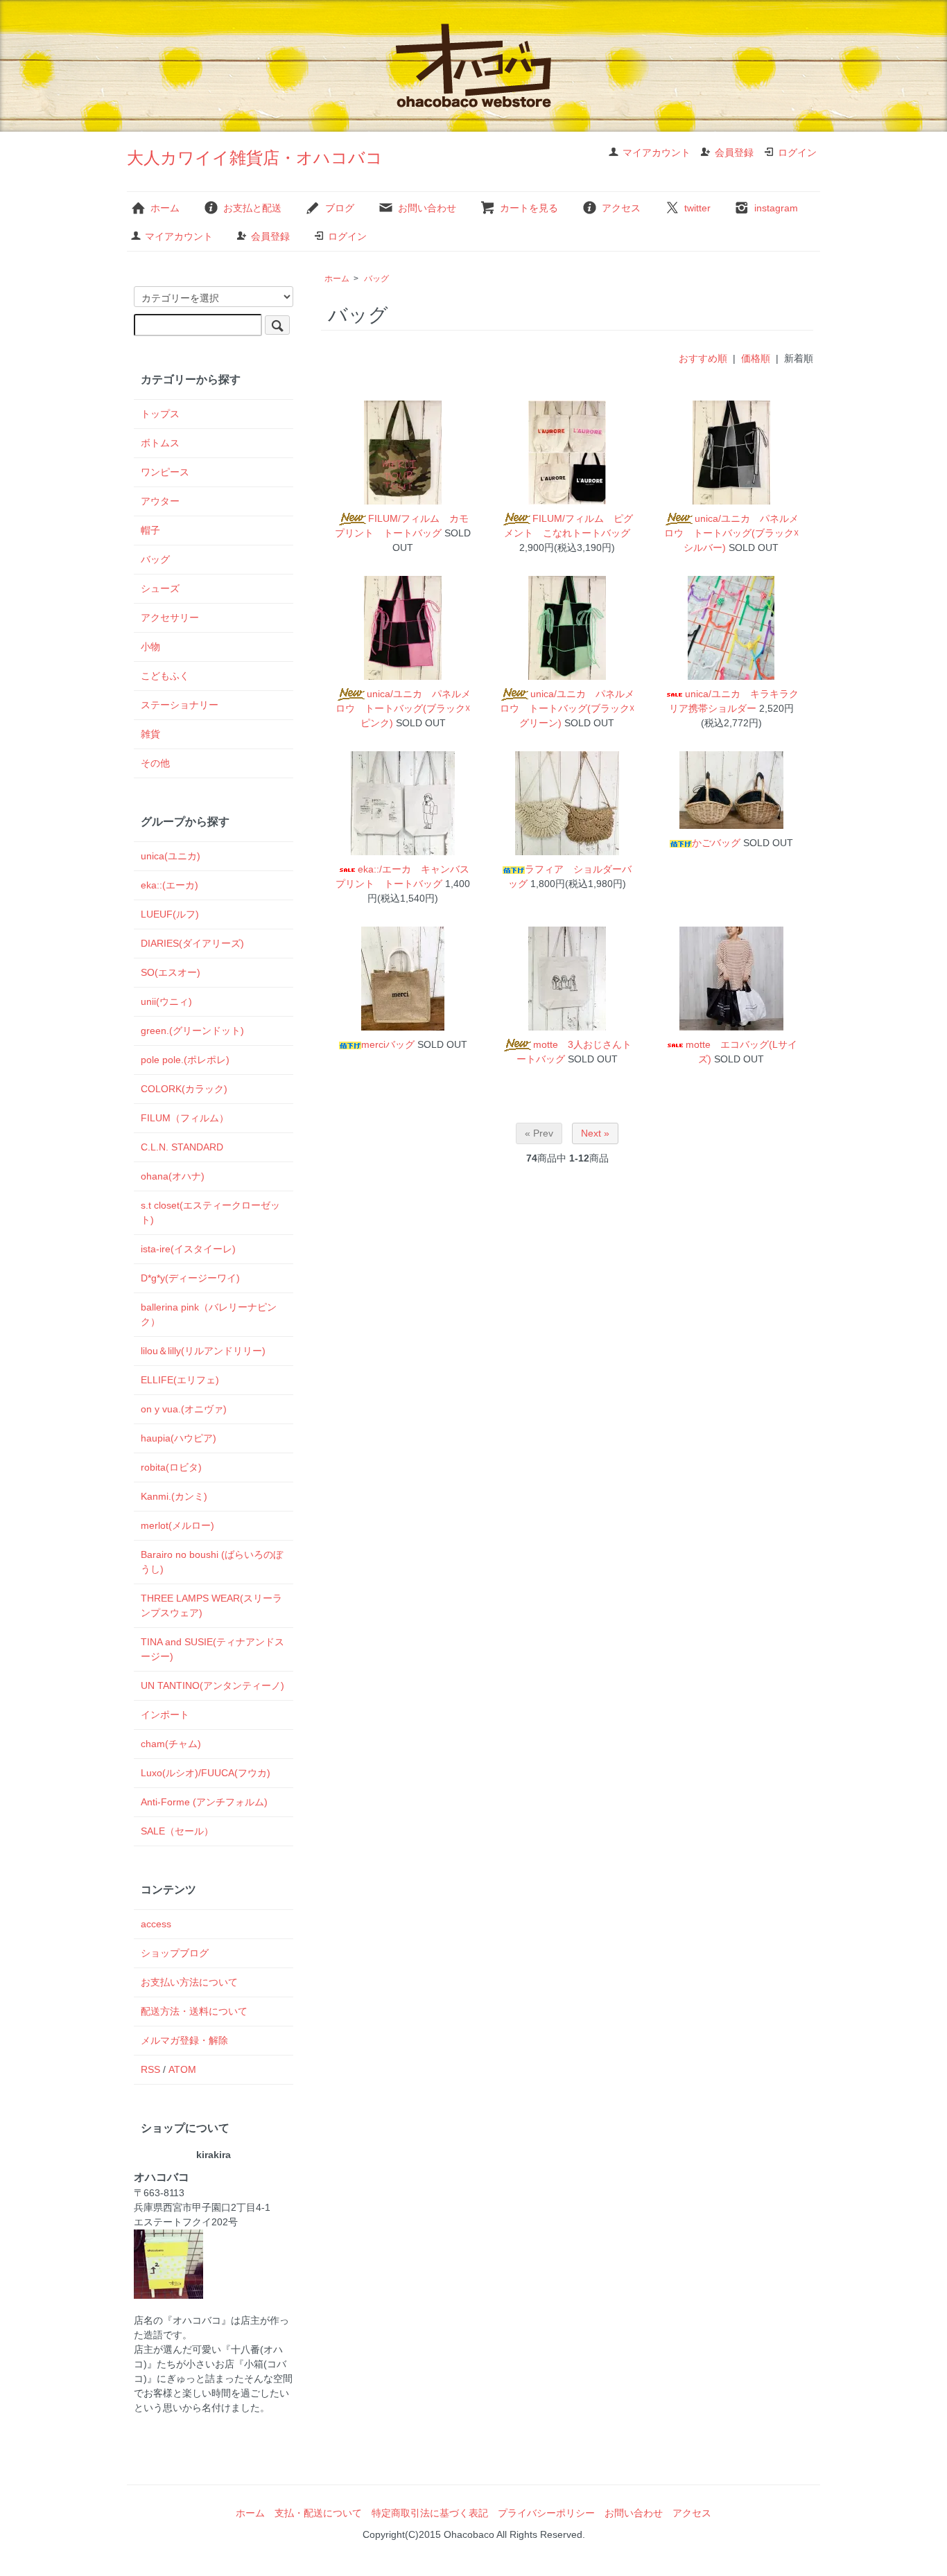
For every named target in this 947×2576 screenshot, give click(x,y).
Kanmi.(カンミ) (174, 1496)
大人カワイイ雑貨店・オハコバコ (255, 158)
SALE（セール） (177, 1831)
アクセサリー (170, 617)
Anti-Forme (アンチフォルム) (204, 1802)
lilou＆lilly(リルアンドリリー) (203, 1351)
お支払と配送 (252, 208)
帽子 (150, 530)
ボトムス (160, 443)
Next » (595, 1133)
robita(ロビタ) (171, 1467)
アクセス (621, 208)
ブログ (340, 208)
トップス (160, 414)
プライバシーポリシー (546, 2513)
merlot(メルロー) (177, 1525)
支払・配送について (318, 2513)
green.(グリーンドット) (192, 1031)
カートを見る (529, 208)
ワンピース (165, 472)
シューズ (160, 588)
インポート (165, 1715)
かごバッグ (716, 843)
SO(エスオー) (171, 972)
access (156, 1924)
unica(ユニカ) (171, 856)
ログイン (797, 152)
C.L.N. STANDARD (182, 1147)
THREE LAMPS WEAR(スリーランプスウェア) (211, 1605)
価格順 (756, 358)
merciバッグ (388, 1044)
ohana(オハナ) (173, 1176)
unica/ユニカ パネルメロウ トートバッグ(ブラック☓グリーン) (567, 708)
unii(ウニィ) (166, 1001)
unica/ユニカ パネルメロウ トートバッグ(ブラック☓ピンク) (403, 708)
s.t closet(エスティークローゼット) (210, 1212)
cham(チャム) (171, 1744)
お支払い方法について (189, 1982)
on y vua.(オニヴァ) (184, 1409)
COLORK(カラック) (184, 1089)
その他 (155, 763)
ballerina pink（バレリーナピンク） (209, 1314)
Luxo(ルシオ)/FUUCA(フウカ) (206, 1773)
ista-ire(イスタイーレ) (188, 1249)
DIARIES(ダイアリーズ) (192, 943)
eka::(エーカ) (170, 885)
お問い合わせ (427, 208)
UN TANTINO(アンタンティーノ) (212, 1685)
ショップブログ (175, 1953)
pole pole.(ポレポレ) (185, 1060)
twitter (697, 208)
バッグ (376, 279)
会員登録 (734, 152)
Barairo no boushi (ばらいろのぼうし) (212, 1562)
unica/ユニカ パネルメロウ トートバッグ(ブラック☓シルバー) (731, 533)
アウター (160, 501)
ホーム (165, 208)
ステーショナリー (180, 705)
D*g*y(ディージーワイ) (190, 1278)
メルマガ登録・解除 (184, 2040)
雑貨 (150, 734)
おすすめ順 (703, 358)
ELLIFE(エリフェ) (180, 1380)
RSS (150, 2069)
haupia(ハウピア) (179, 1438)
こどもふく (165, 676)
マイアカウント (657, 152)
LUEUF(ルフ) (170, 914)
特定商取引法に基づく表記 (430, 2513)
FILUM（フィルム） (185, 1118)
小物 (150, 647)
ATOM (182, 2069)
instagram (776, 208)
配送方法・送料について (194, 2011)
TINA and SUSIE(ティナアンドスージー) (212, 1649)
